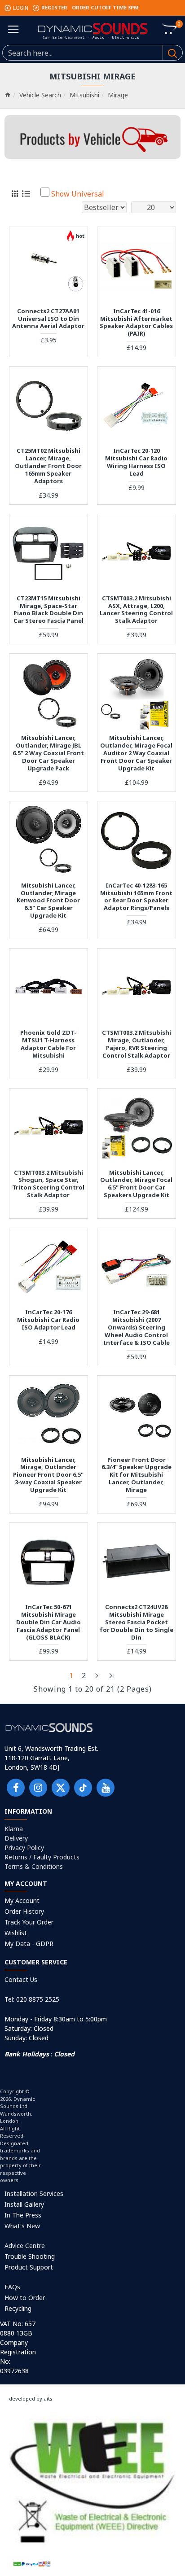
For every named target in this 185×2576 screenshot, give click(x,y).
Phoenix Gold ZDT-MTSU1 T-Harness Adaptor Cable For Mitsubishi (48, 1044)
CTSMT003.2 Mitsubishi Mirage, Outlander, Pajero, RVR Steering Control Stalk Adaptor (137, 1044)
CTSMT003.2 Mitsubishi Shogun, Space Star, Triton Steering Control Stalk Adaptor (48, 1184)
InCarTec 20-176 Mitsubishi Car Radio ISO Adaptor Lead (48, 1320)
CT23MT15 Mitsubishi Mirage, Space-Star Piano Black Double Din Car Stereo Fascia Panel (48, 610)
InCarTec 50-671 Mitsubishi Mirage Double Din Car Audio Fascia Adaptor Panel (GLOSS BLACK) (48, 1622)
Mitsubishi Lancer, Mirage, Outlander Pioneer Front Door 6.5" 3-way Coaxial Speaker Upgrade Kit (48, 1475)
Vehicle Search (40, 95)
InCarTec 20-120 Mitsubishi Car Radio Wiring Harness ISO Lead (136, 462)
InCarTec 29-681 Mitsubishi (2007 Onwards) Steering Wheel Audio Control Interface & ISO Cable (137, 1327)
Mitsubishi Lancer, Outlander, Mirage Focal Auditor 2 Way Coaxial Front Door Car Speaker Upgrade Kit (136, 753)
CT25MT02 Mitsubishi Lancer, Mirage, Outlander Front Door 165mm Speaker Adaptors (48, 466)
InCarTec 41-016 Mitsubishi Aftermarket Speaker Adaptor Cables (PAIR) (136, 323)
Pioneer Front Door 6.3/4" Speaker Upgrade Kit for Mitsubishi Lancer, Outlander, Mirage (137, 1475)
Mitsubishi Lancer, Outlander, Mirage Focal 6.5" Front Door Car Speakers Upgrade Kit (136, 1184)
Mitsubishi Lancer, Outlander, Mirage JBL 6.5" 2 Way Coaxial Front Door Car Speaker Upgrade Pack (48, 753)
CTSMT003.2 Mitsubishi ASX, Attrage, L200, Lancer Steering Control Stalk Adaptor (136, 610)
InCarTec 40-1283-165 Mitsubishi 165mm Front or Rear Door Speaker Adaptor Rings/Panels (136, 897)
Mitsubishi (84, 95)
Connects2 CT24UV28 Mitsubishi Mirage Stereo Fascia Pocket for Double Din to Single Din (137, 1622)
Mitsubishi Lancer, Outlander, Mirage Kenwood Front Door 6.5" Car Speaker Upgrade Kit (48, 901)
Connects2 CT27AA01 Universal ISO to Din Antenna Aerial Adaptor (48, 319)
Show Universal (78, 194)
